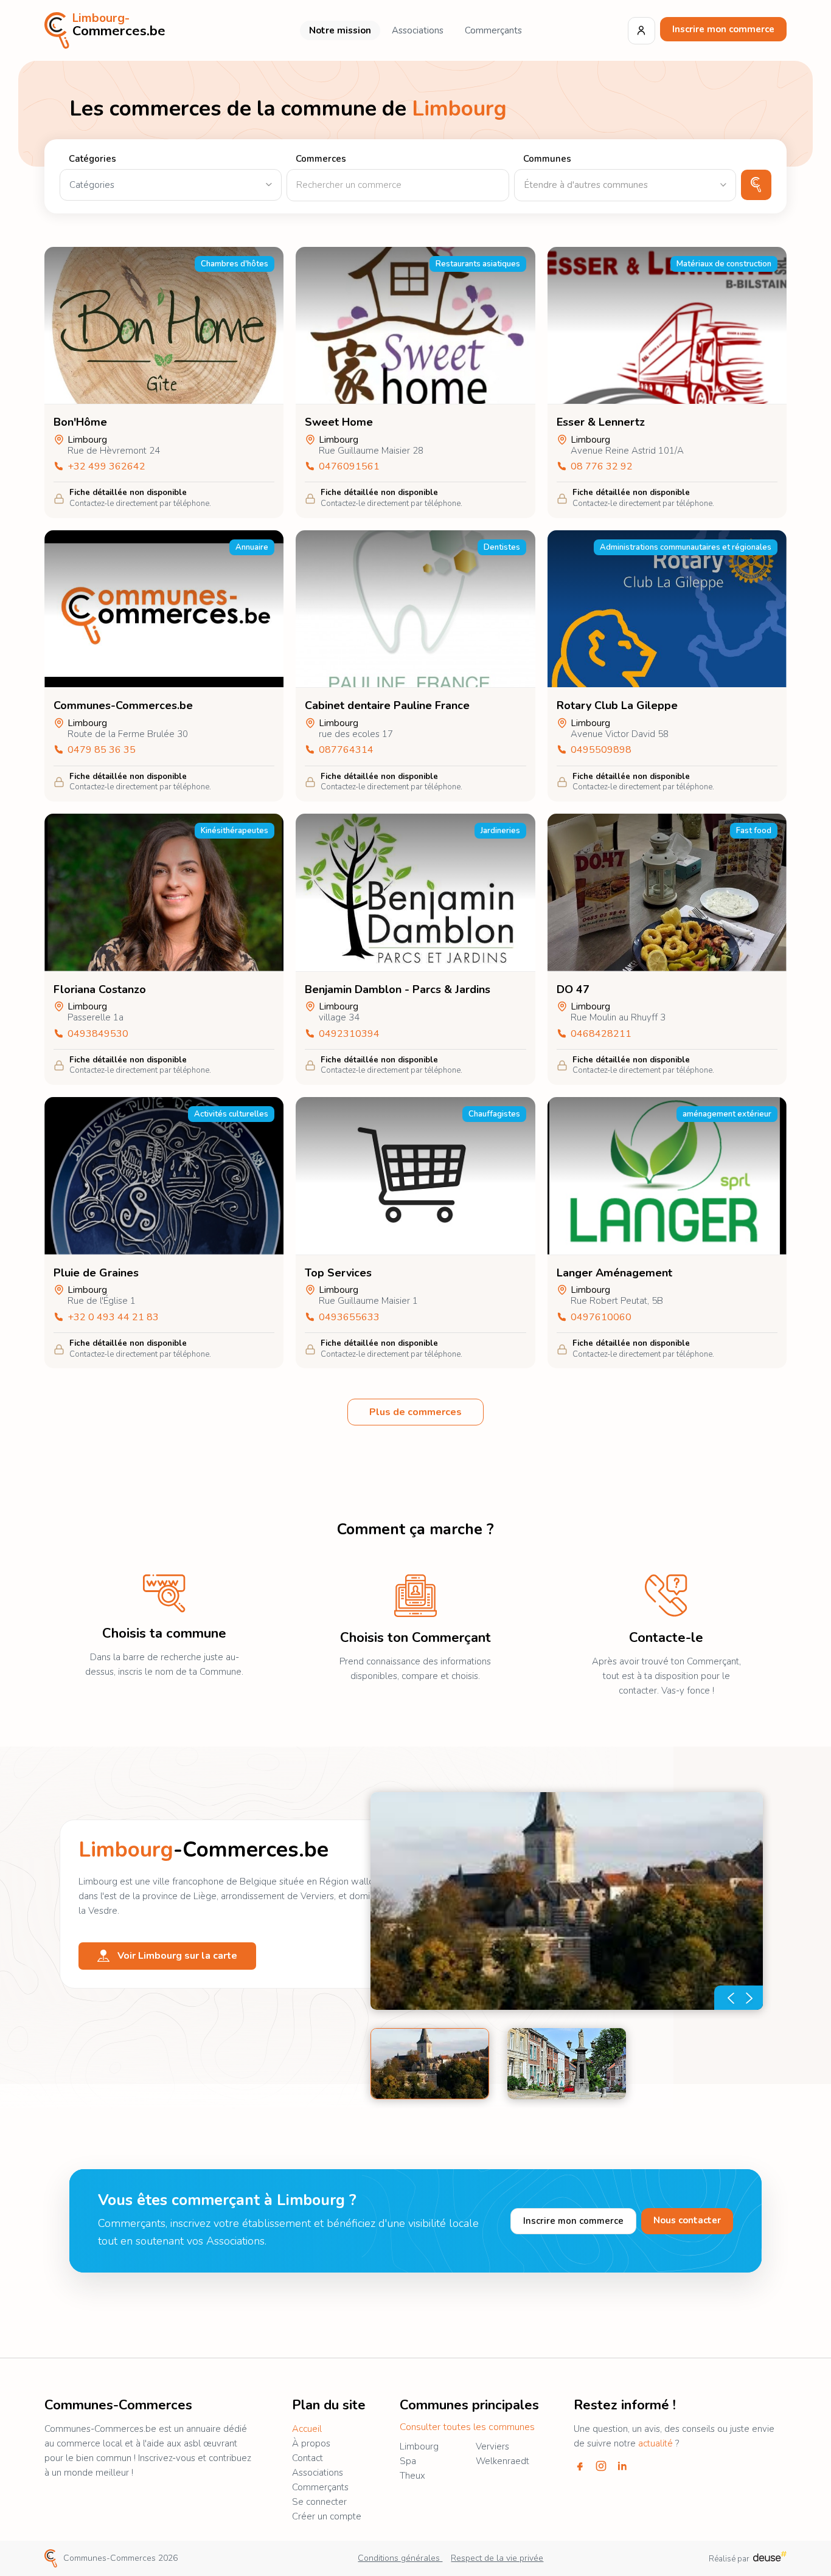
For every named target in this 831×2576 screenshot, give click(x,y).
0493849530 (98, 1034)
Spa (408, 2461)
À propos (311, 2443)
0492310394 (349, 1034)
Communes (547, 159)
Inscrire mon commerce (723, 29)
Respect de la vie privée (497, 2558)
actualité (655, 2443)
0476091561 (349, 467)
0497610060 (601, 1317)
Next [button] (751, 1998)
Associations (418, 30)
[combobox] (625, 185)
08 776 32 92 (602, 467)
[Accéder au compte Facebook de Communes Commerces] (580, 2466)
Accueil (307, 2429)
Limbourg (419, 2446)
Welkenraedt (502, 2461)
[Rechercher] (756, 185)
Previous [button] (726, 1998)
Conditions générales (400, 2558)
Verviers (492, 2446)
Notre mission (340, 30)
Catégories (92, 159)
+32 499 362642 (106, 467)
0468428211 (601, 1034)
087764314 (346, 750)
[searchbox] (625, 185)
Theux (412, 2476)
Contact (308, 2458)
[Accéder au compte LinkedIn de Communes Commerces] (622, 2466)
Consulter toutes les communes (467, 2427)
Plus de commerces (415, 1412)
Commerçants (493, 30)
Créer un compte (327, 2516)
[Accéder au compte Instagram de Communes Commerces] (601, 2466)
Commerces (321, 159)
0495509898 (601, 750)
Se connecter (319, 2502)
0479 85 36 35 (102, 750)
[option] (567, 1901)
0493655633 (349, 1317)
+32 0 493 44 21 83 (113, 1317)
